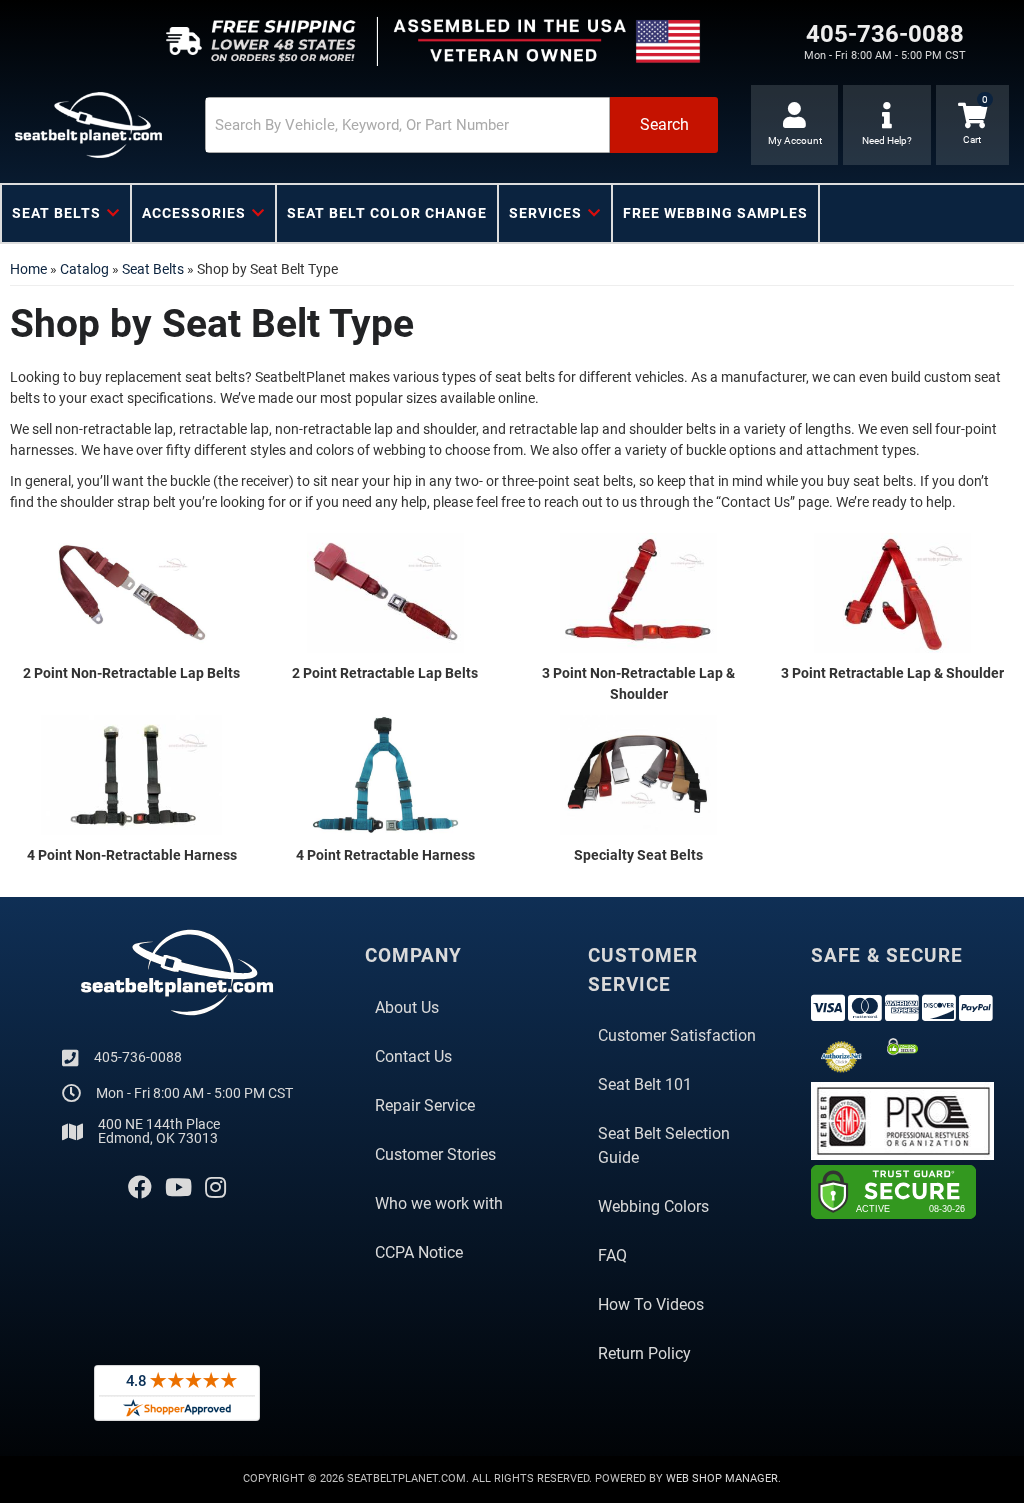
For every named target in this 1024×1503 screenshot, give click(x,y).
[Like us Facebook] (140, 1188)
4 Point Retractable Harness (385, 855)
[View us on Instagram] (215, 1188)
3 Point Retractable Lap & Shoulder (892, 673)
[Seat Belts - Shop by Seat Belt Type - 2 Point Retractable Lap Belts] (386, 592)
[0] (972, 125)
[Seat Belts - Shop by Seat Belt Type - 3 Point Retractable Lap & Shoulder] (893, 592)
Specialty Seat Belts (638, 855)
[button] (461, 125)
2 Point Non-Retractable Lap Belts (131, 673)
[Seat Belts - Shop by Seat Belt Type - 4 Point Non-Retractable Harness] (132, 774)
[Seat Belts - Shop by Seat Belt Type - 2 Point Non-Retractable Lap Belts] (132, 592)
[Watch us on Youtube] (178, 1188)
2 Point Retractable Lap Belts (385, 673)
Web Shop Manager (722, 1478)
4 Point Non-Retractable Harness (132, 855)
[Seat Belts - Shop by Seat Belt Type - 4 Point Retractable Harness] (386, 774)
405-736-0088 (138, 1057)
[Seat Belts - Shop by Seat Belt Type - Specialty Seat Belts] (639, 774)
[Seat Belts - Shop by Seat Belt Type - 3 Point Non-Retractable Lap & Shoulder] (639, 592)
